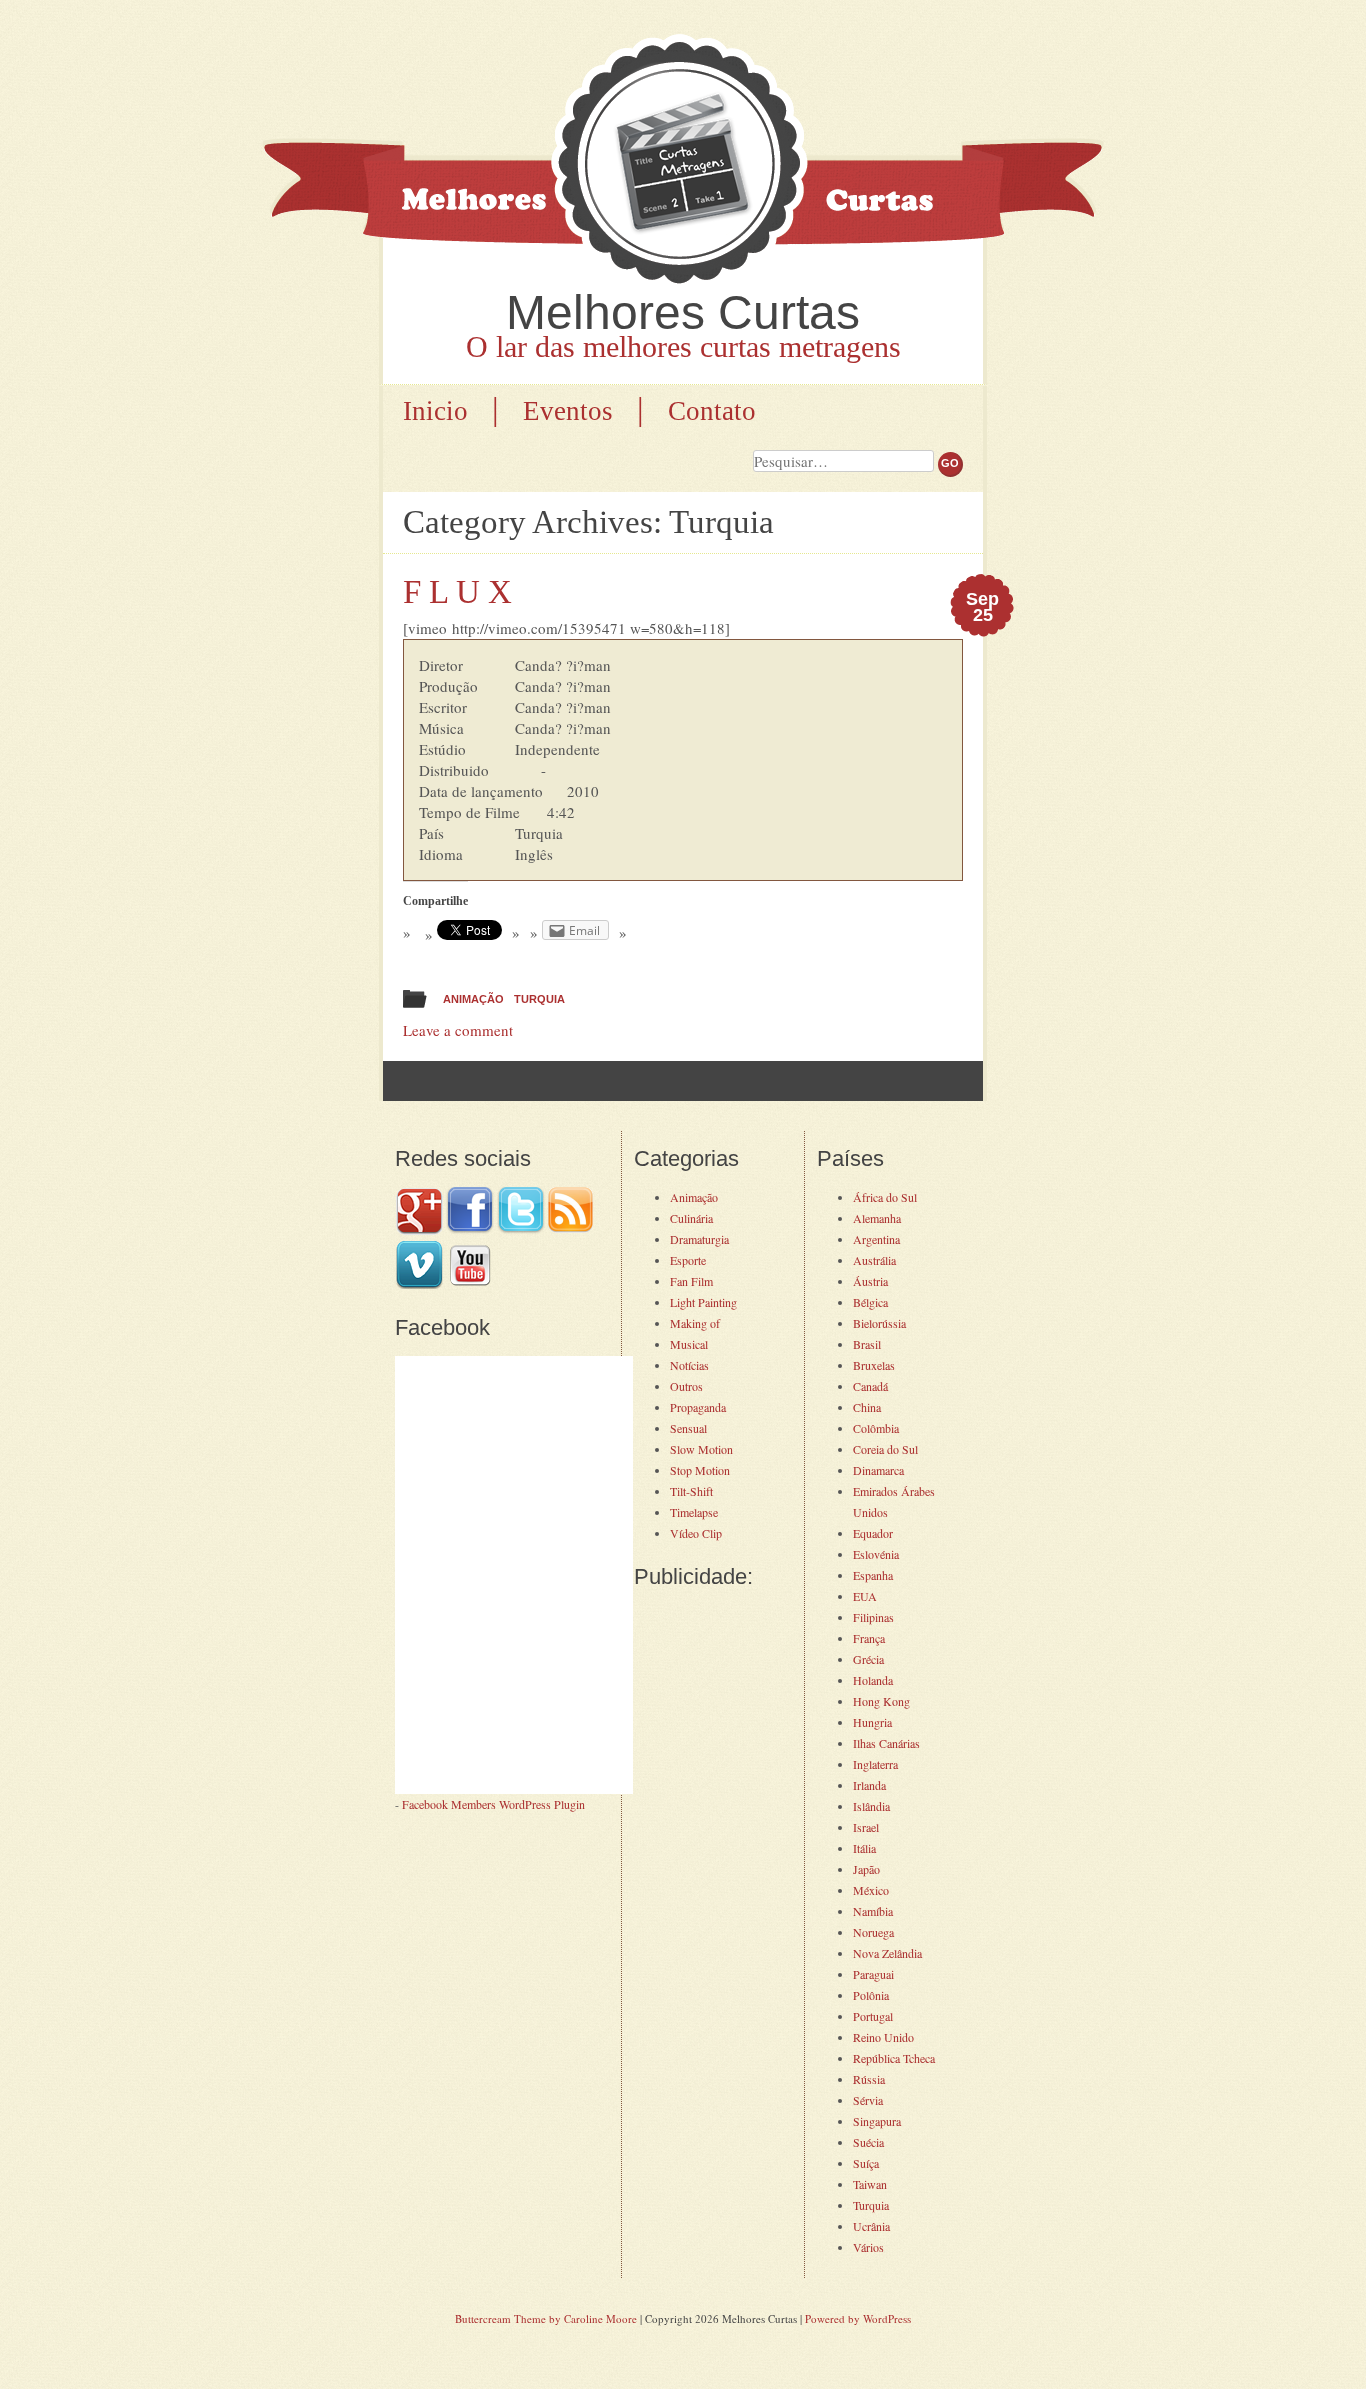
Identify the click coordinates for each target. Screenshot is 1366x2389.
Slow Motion (701, 1449)
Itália (864, 1848)
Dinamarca (878, 1470)
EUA (865, 1596)
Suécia (868, 2142)
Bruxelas (874, 1365)
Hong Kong (881, 1701)
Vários (868, 2247)
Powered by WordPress (858, 2318)
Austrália (874, 1260)
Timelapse (694, 1512)
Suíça (866, 2163)
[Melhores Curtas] (683, 162)
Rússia (869, 2079)
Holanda (873, 1680)
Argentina (876, 1239)
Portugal (873, 2016)
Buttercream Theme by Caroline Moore (546, 2318)
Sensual (688, 1428)
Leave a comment (458, 1030)
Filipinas (873, 1617)
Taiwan (870, 2184)
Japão (866, 1869)
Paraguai (873, 1974)
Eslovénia (876, 1554)
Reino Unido (883, 2037)
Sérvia (868, 2100)
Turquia (539, 999)
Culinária (691, 1218)
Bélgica (870, 1302)
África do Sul (885, 1197)
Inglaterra (875, 1764)
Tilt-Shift (691, 1491)
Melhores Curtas (683, 312)
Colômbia (876, 1428)
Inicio (435, 411)
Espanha (873, 1575)
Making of (695, 1323)
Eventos (568, 411)
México (871, 1890)
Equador (873, 1533)
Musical (689, 1344)
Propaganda (698, 1407)
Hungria (872, 1722)
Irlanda (869, 1785)
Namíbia (873, 1911)
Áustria (870, 1281)
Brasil (867, 1344)
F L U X (457, 592)
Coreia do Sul (885, 1449)
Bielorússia (879, 1323)
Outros (686, 1386)
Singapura (877, 2121)
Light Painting (703, 1302)
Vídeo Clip (696, 1533)
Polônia (871, 1995)
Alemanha (877, 1218)
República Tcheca (894, 2058)
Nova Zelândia (887, 1953)
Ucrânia (871, 2226)
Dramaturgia (699, 1239)
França (869, 1638)
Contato (712, 411)
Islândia (871, 1806)
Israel (866, 1827)
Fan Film (691, 1281)
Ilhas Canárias (886, 1743)
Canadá (870, 1386)
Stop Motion (700, 1470)
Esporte (688, 1260)
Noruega (873, 1932)
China (867, 1407)
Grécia (868, 1659)
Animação (473, 999)
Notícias (689, 1365)
